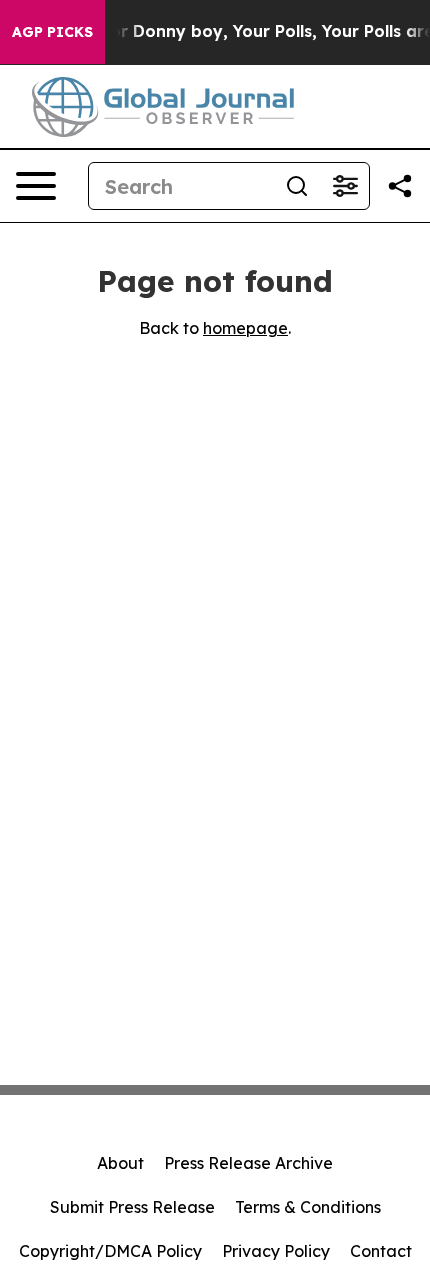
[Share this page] (400, 186)
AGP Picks (52, 32)
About (120, 1163)
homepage (245, 328)
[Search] (297, 186)
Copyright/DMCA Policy (110, 1251)
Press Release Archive (248, 1163)
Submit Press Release (132, 1207)
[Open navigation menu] (36, 186)
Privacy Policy (276, 1251)
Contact (381, 1251)
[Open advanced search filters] (345, 186)
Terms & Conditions (308, 1207)
